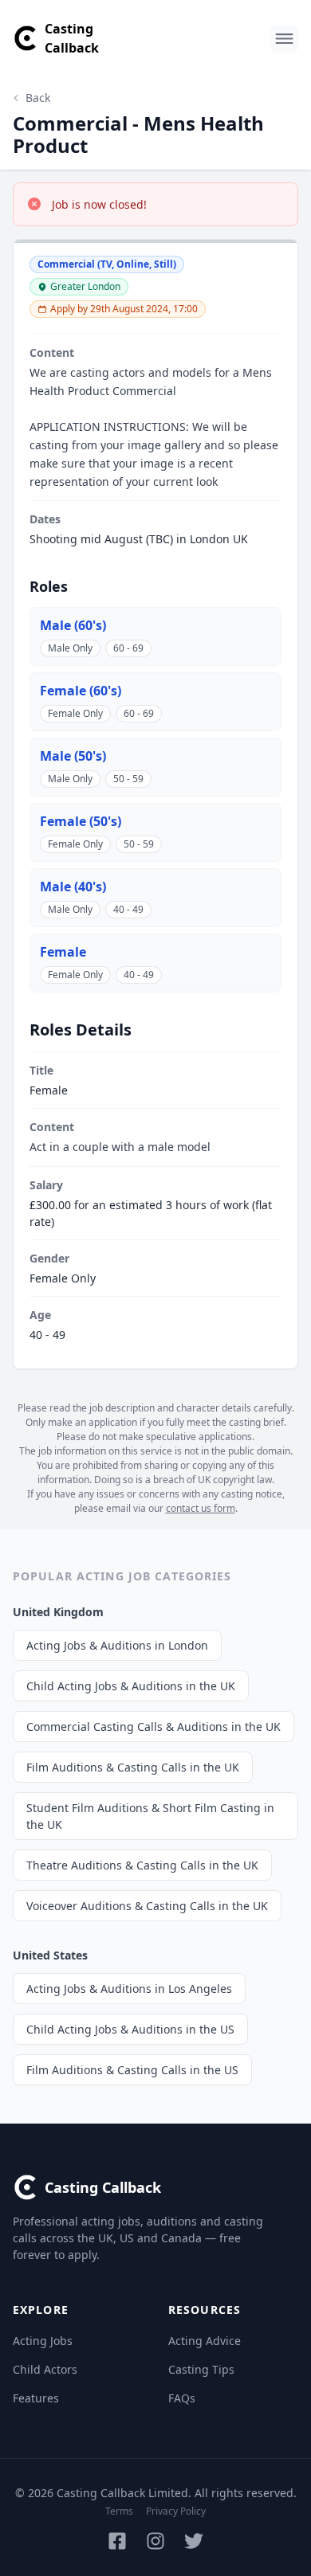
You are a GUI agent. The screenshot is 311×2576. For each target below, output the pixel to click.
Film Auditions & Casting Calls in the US (132, 2070)
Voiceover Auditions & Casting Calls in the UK (147, 1906)
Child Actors (45, 2369)
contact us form (201, 1508)
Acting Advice (205, 2341)
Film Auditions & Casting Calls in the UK (133, 1767)
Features (36, 2398)
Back (38, 98)
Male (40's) (73, 887)
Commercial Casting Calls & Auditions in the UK (154, 1726)
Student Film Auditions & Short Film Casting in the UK (150, 1816)
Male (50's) (73, 756)
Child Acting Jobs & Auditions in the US (130, 2029)
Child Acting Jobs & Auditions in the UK (131, 1686)
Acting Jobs (43, 2341)
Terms (119, 2511)
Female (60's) (81, 691)
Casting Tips (201, 2369)
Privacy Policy (176, 2511)
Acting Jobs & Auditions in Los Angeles (129, 1989)
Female (63, 952)
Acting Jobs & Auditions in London (117, 1645)
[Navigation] (284, 39)
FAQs (182, 2398)
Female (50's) (81, 821)
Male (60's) (73, 625)
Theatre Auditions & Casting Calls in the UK (142, 1865)
